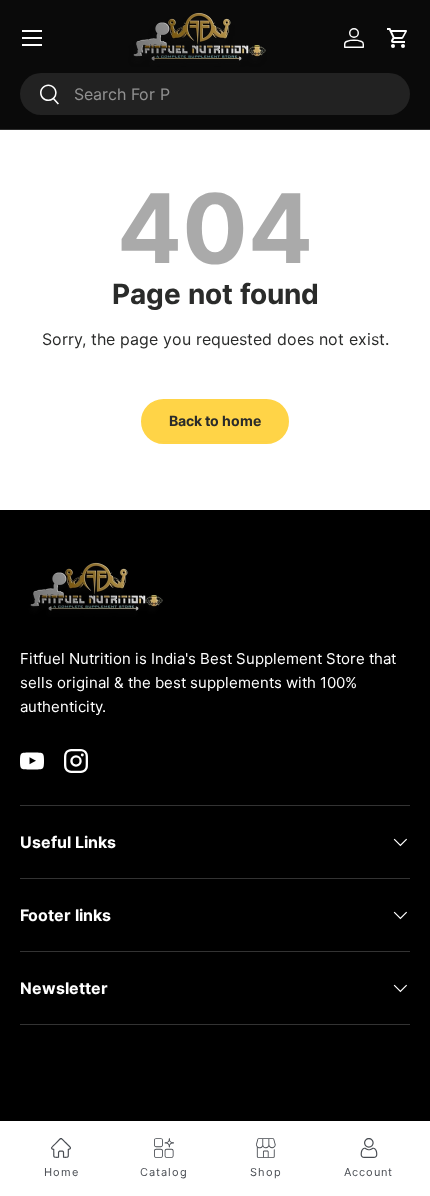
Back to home (215, 420)
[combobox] (215, 94)
